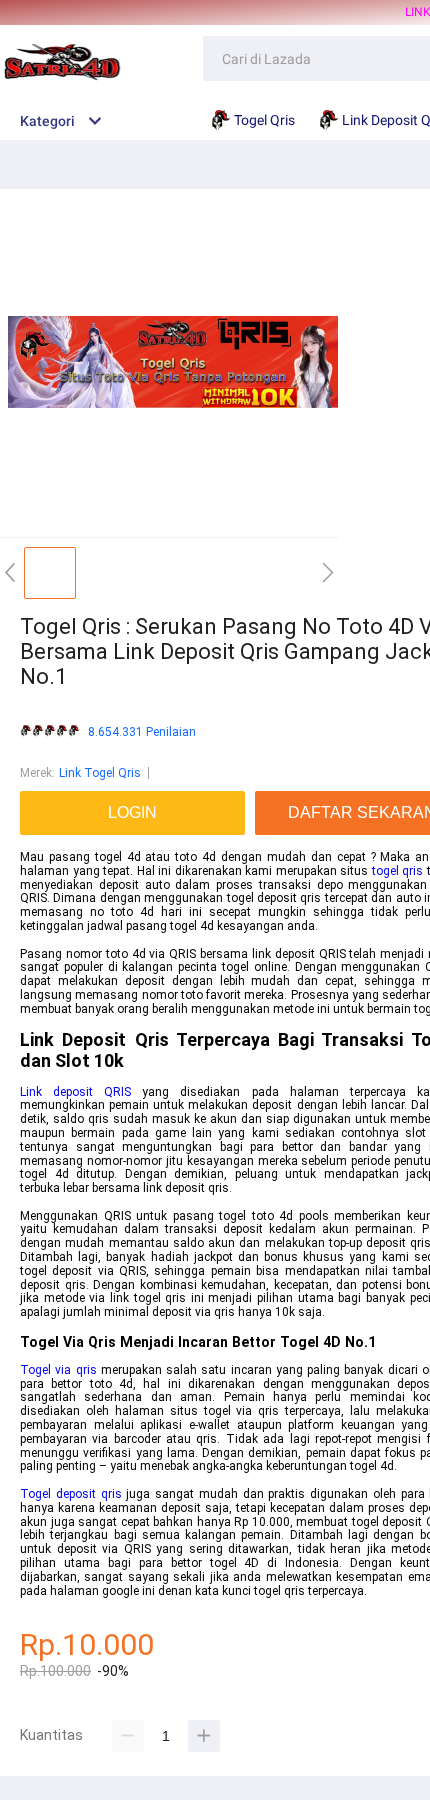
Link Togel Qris (100, 773)
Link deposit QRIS (75, 1092)
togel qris (398, 871)
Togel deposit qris (71, 1494)
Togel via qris (58, 1370)
